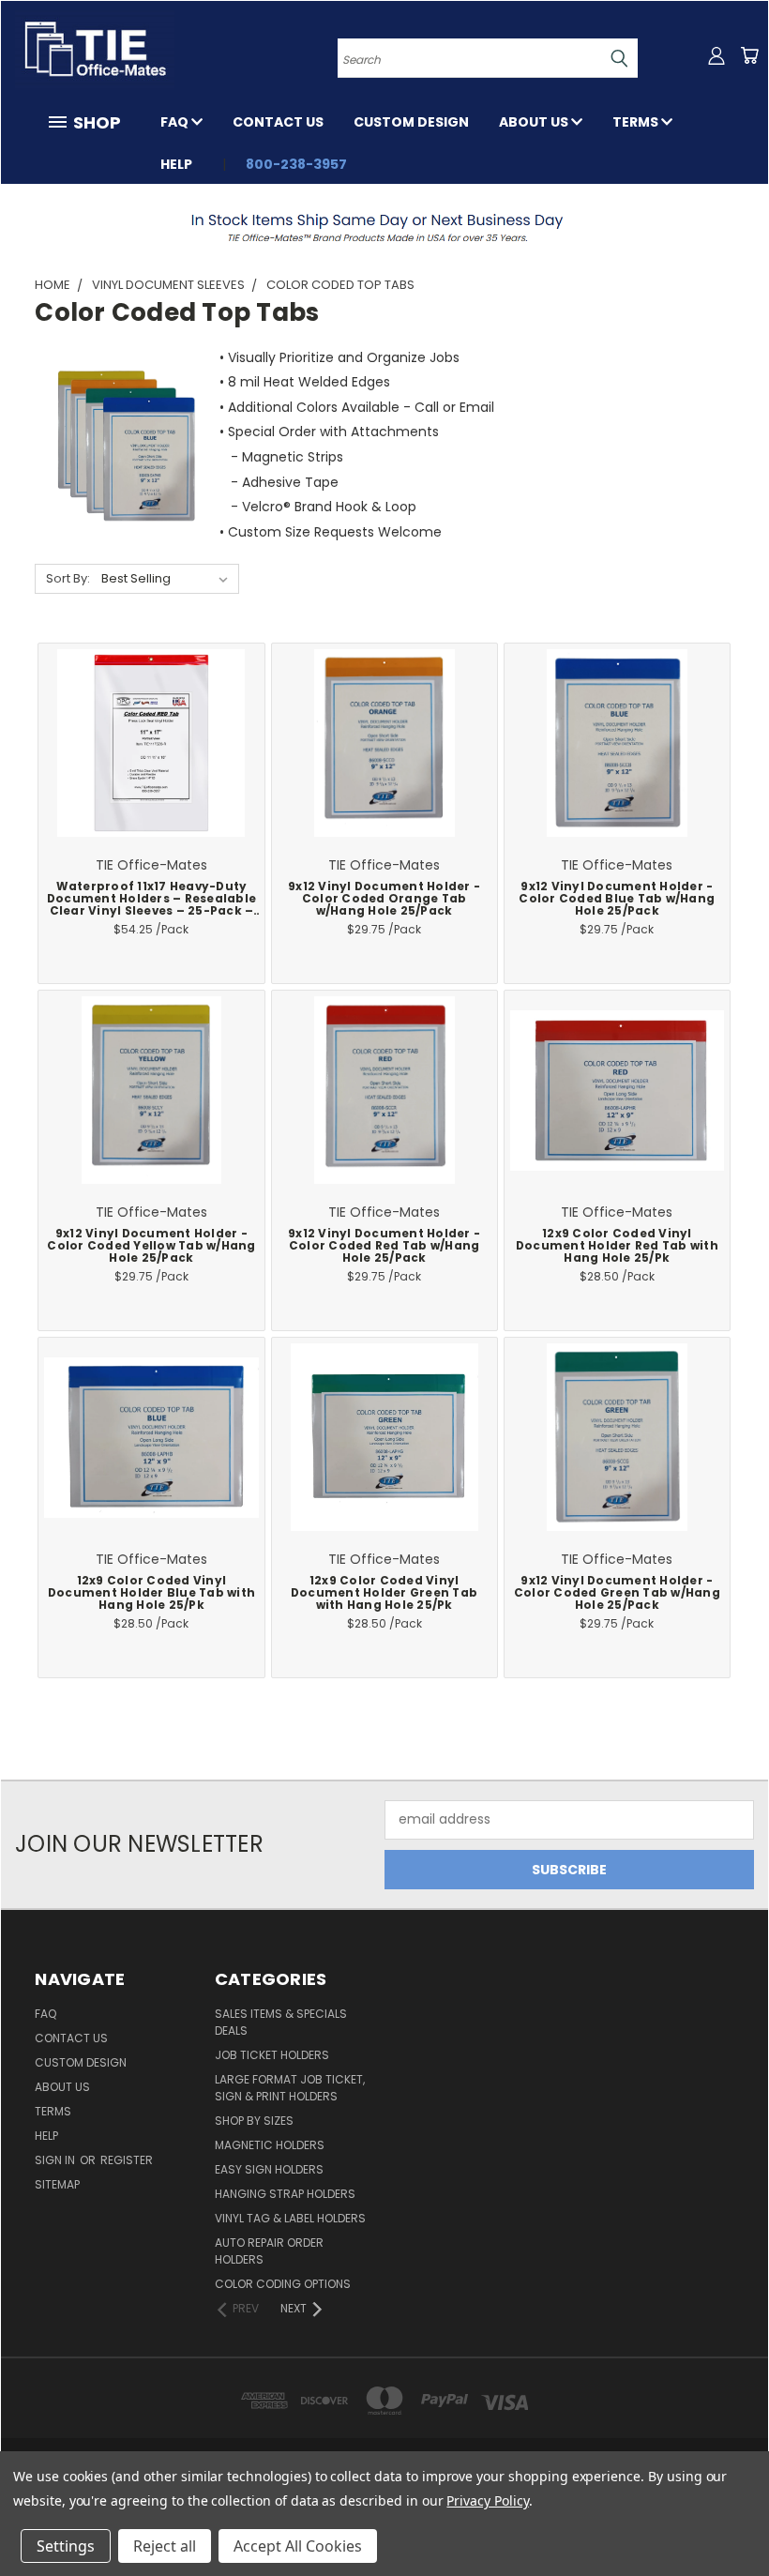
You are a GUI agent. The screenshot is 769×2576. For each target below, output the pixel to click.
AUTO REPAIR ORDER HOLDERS (269, 2251)
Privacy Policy (487, 2500)
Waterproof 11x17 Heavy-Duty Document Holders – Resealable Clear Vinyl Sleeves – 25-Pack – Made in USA (151, 905)
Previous (740, 2517)
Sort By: (68, 578)
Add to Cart (151, 760)
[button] (385, 227)
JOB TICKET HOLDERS (272, 2055)
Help (176, 164)
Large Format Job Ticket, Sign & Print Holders (290, 2088)
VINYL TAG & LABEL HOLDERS (290, 2218)
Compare (145, 735)
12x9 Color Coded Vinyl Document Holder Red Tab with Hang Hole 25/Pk (617, 1246)
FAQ (176, 122)
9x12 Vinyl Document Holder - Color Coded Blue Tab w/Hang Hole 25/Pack (617, 899)
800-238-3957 (296, 164)
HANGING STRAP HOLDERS (285, 2194)
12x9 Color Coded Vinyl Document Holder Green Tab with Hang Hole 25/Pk (384, 1593)
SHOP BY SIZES (254, 2121)
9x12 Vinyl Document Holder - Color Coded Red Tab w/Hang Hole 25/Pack (384, 1246)
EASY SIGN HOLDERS (269, 2169)
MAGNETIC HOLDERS (270, 2145)
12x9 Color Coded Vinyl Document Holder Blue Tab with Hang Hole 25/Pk (151, 1593)
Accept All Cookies (298, 2546)
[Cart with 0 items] (749, 55)
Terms (637, 122)
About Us (535, 122)
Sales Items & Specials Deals (281, 2022)
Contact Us (278, 122)
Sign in (56, 2160)
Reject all (165, 2546)
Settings (66, 2546)
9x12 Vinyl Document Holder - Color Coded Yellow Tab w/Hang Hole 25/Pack (151, 1246)
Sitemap (57, 2184)
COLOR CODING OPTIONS (283, 2284)
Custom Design (411, 122)
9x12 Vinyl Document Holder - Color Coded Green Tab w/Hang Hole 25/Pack (617, 1593)
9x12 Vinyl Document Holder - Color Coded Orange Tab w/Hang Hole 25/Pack (384, 899)
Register (127, 2160)
